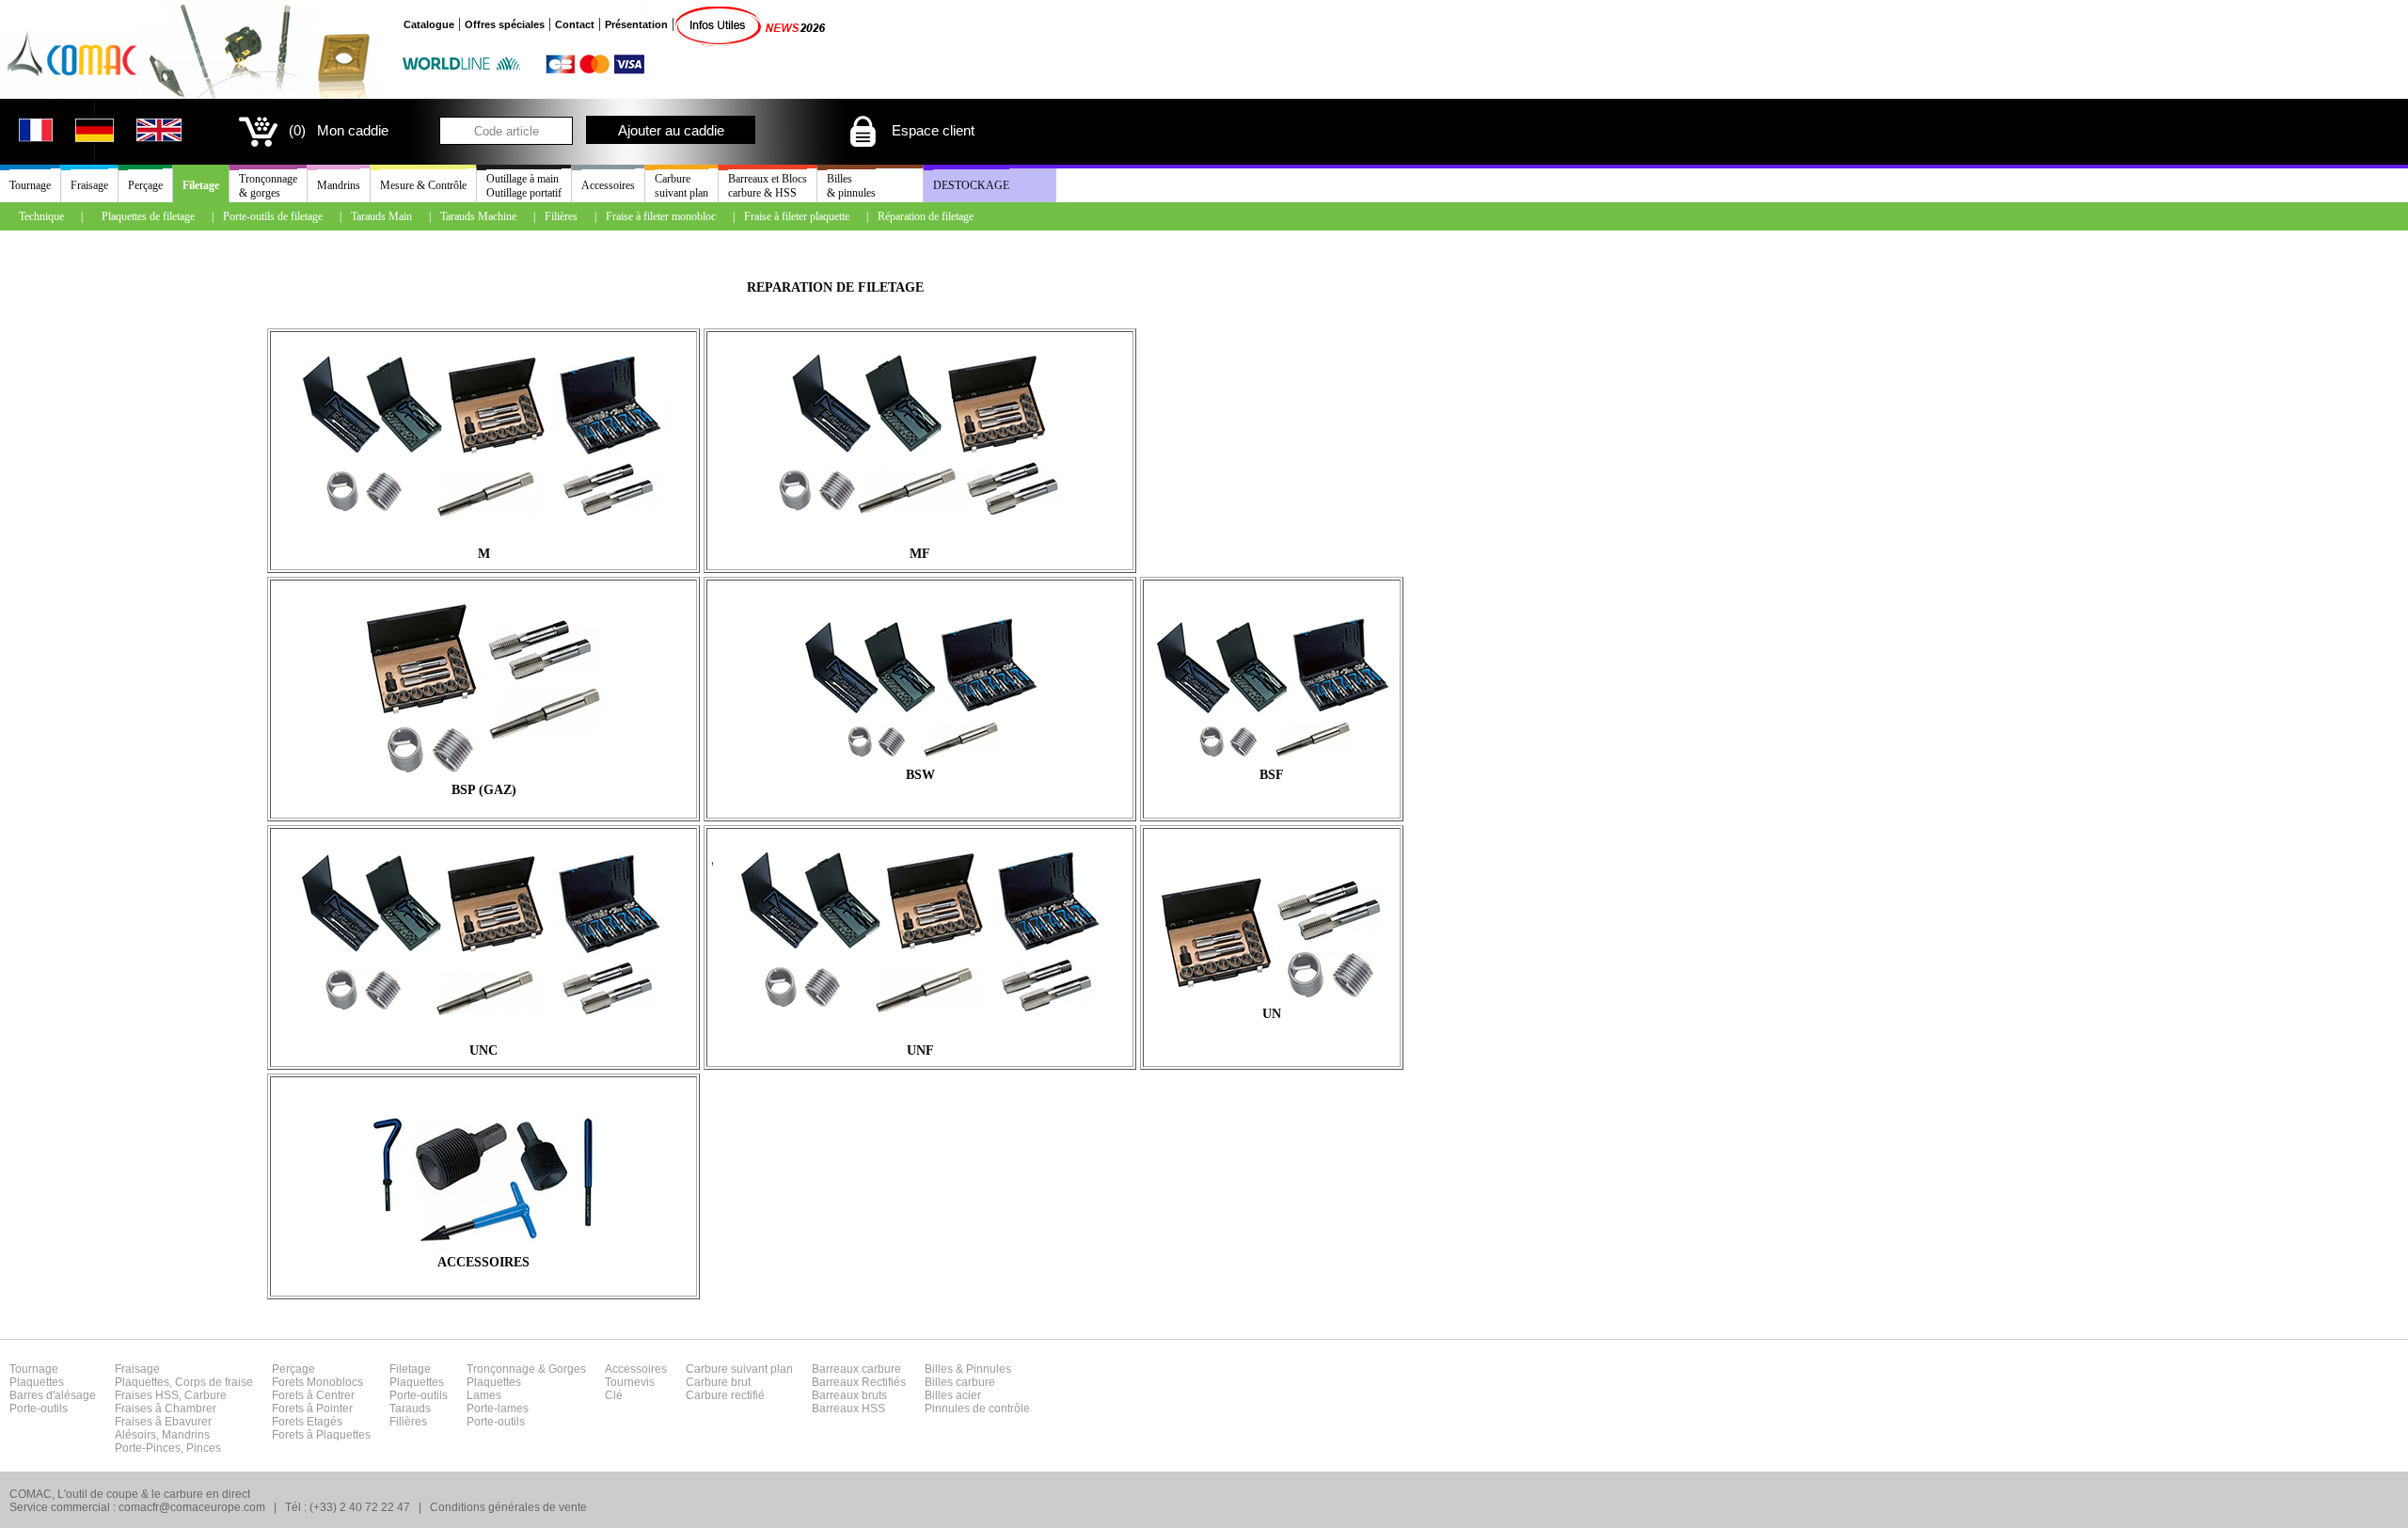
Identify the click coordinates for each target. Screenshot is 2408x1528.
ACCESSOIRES (483, 1262)
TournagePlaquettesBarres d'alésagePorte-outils (53, 1389)
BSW (920, 775)
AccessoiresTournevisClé (636, 1382)
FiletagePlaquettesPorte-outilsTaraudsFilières (419, 1395)
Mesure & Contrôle (423, 185)
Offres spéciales (505, 24)
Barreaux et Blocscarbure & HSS (768, 186)
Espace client (931, 130)
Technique (41, 216)
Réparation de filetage (926, 216)
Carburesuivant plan (681, 186)
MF (920, 554)
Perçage (145, 185)
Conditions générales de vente (508, 1507)
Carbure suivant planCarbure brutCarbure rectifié (739, 1382)
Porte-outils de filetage (273, 216)
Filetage (201, 185)
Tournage (30, 185)
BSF (1272, 775)
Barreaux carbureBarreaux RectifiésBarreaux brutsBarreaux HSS (859, 1389)
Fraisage (89, 185)
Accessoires (608, 185)
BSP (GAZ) (484, 790)
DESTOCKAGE (971, 185)
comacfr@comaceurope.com (192, 1507)
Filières (561, 216)
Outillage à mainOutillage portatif (524, 186)
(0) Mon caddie (339, 130)
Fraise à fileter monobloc (661, 216)
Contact (575, 24)
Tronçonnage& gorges (268, 186)
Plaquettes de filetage (148, 216)
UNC (483, 1050)
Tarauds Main (381, 216)
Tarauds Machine (478, 216)
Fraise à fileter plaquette (797, 216)
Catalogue (429, 24)
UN (1272, 1014)
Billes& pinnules (851, 186)
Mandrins (339, 185)
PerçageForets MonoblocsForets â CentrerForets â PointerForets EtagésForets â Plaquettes (321, 1402)
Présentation (636, 24)
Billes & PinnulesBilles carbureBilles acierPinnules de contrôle (977, 1389)
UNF (920, 1050)
